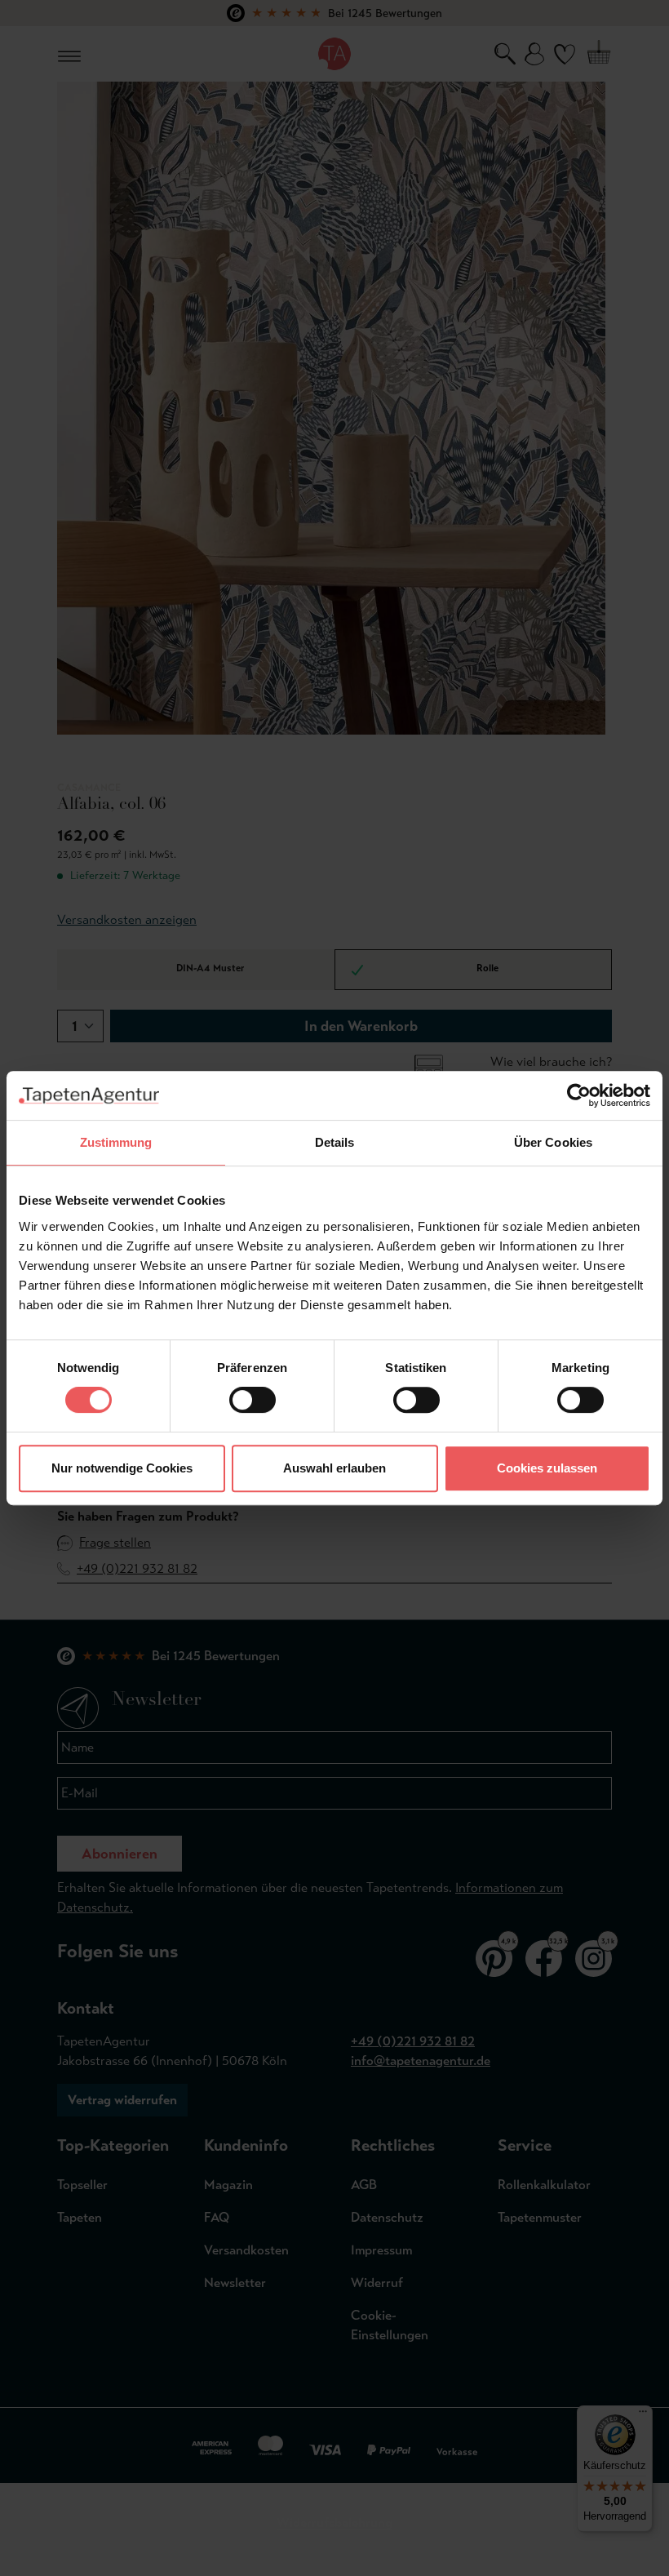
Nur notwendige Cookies (122, 1468)
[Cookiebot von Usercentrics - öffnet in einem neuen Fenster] (579, 1095)
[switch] (253, 1400)
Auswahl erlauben (334, 1468)
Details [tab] (335, 1142)
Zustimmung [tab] (116, 1142)
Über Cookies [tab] (553, 1142)
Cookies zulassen (547, 1468)
